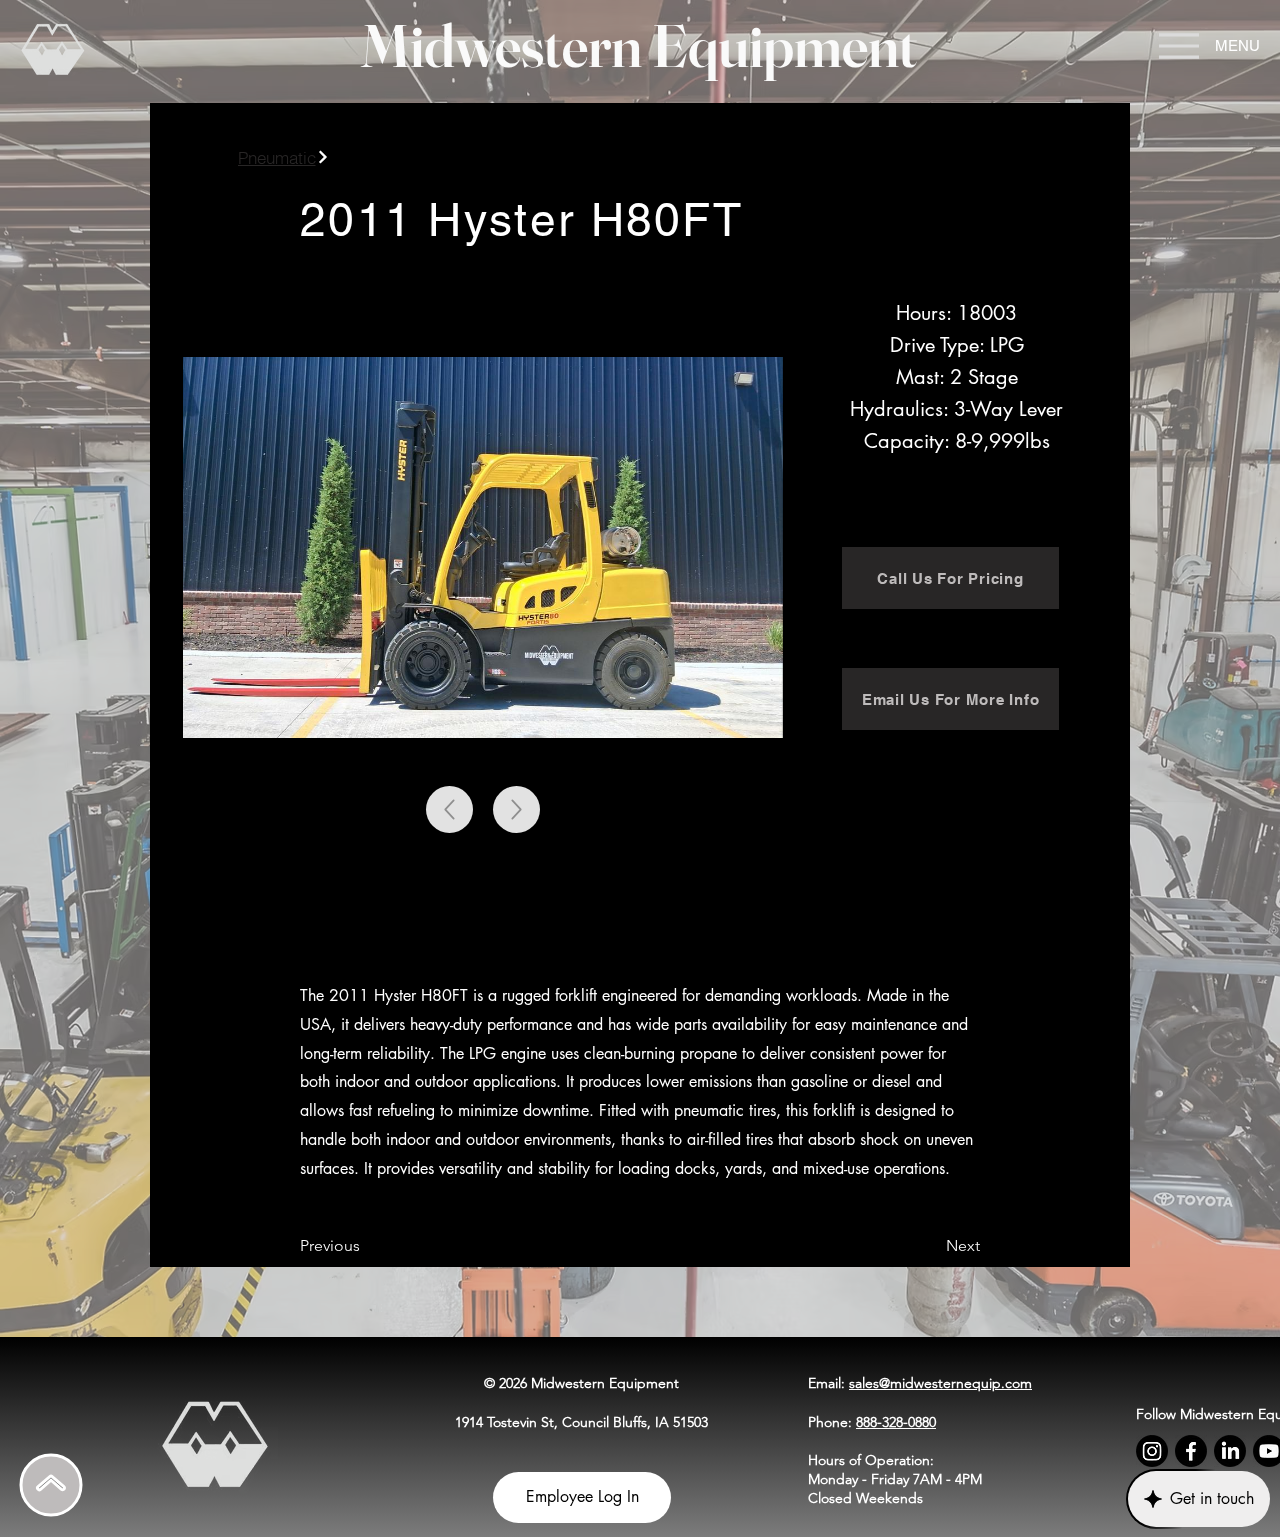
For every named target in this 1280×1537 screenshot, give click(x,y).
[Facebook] (1191, 1451)
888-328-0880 (896, 1422)
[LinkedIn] (1230, 1451)
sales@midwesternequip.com (940, 1383)
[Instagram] (1152, 1451)
